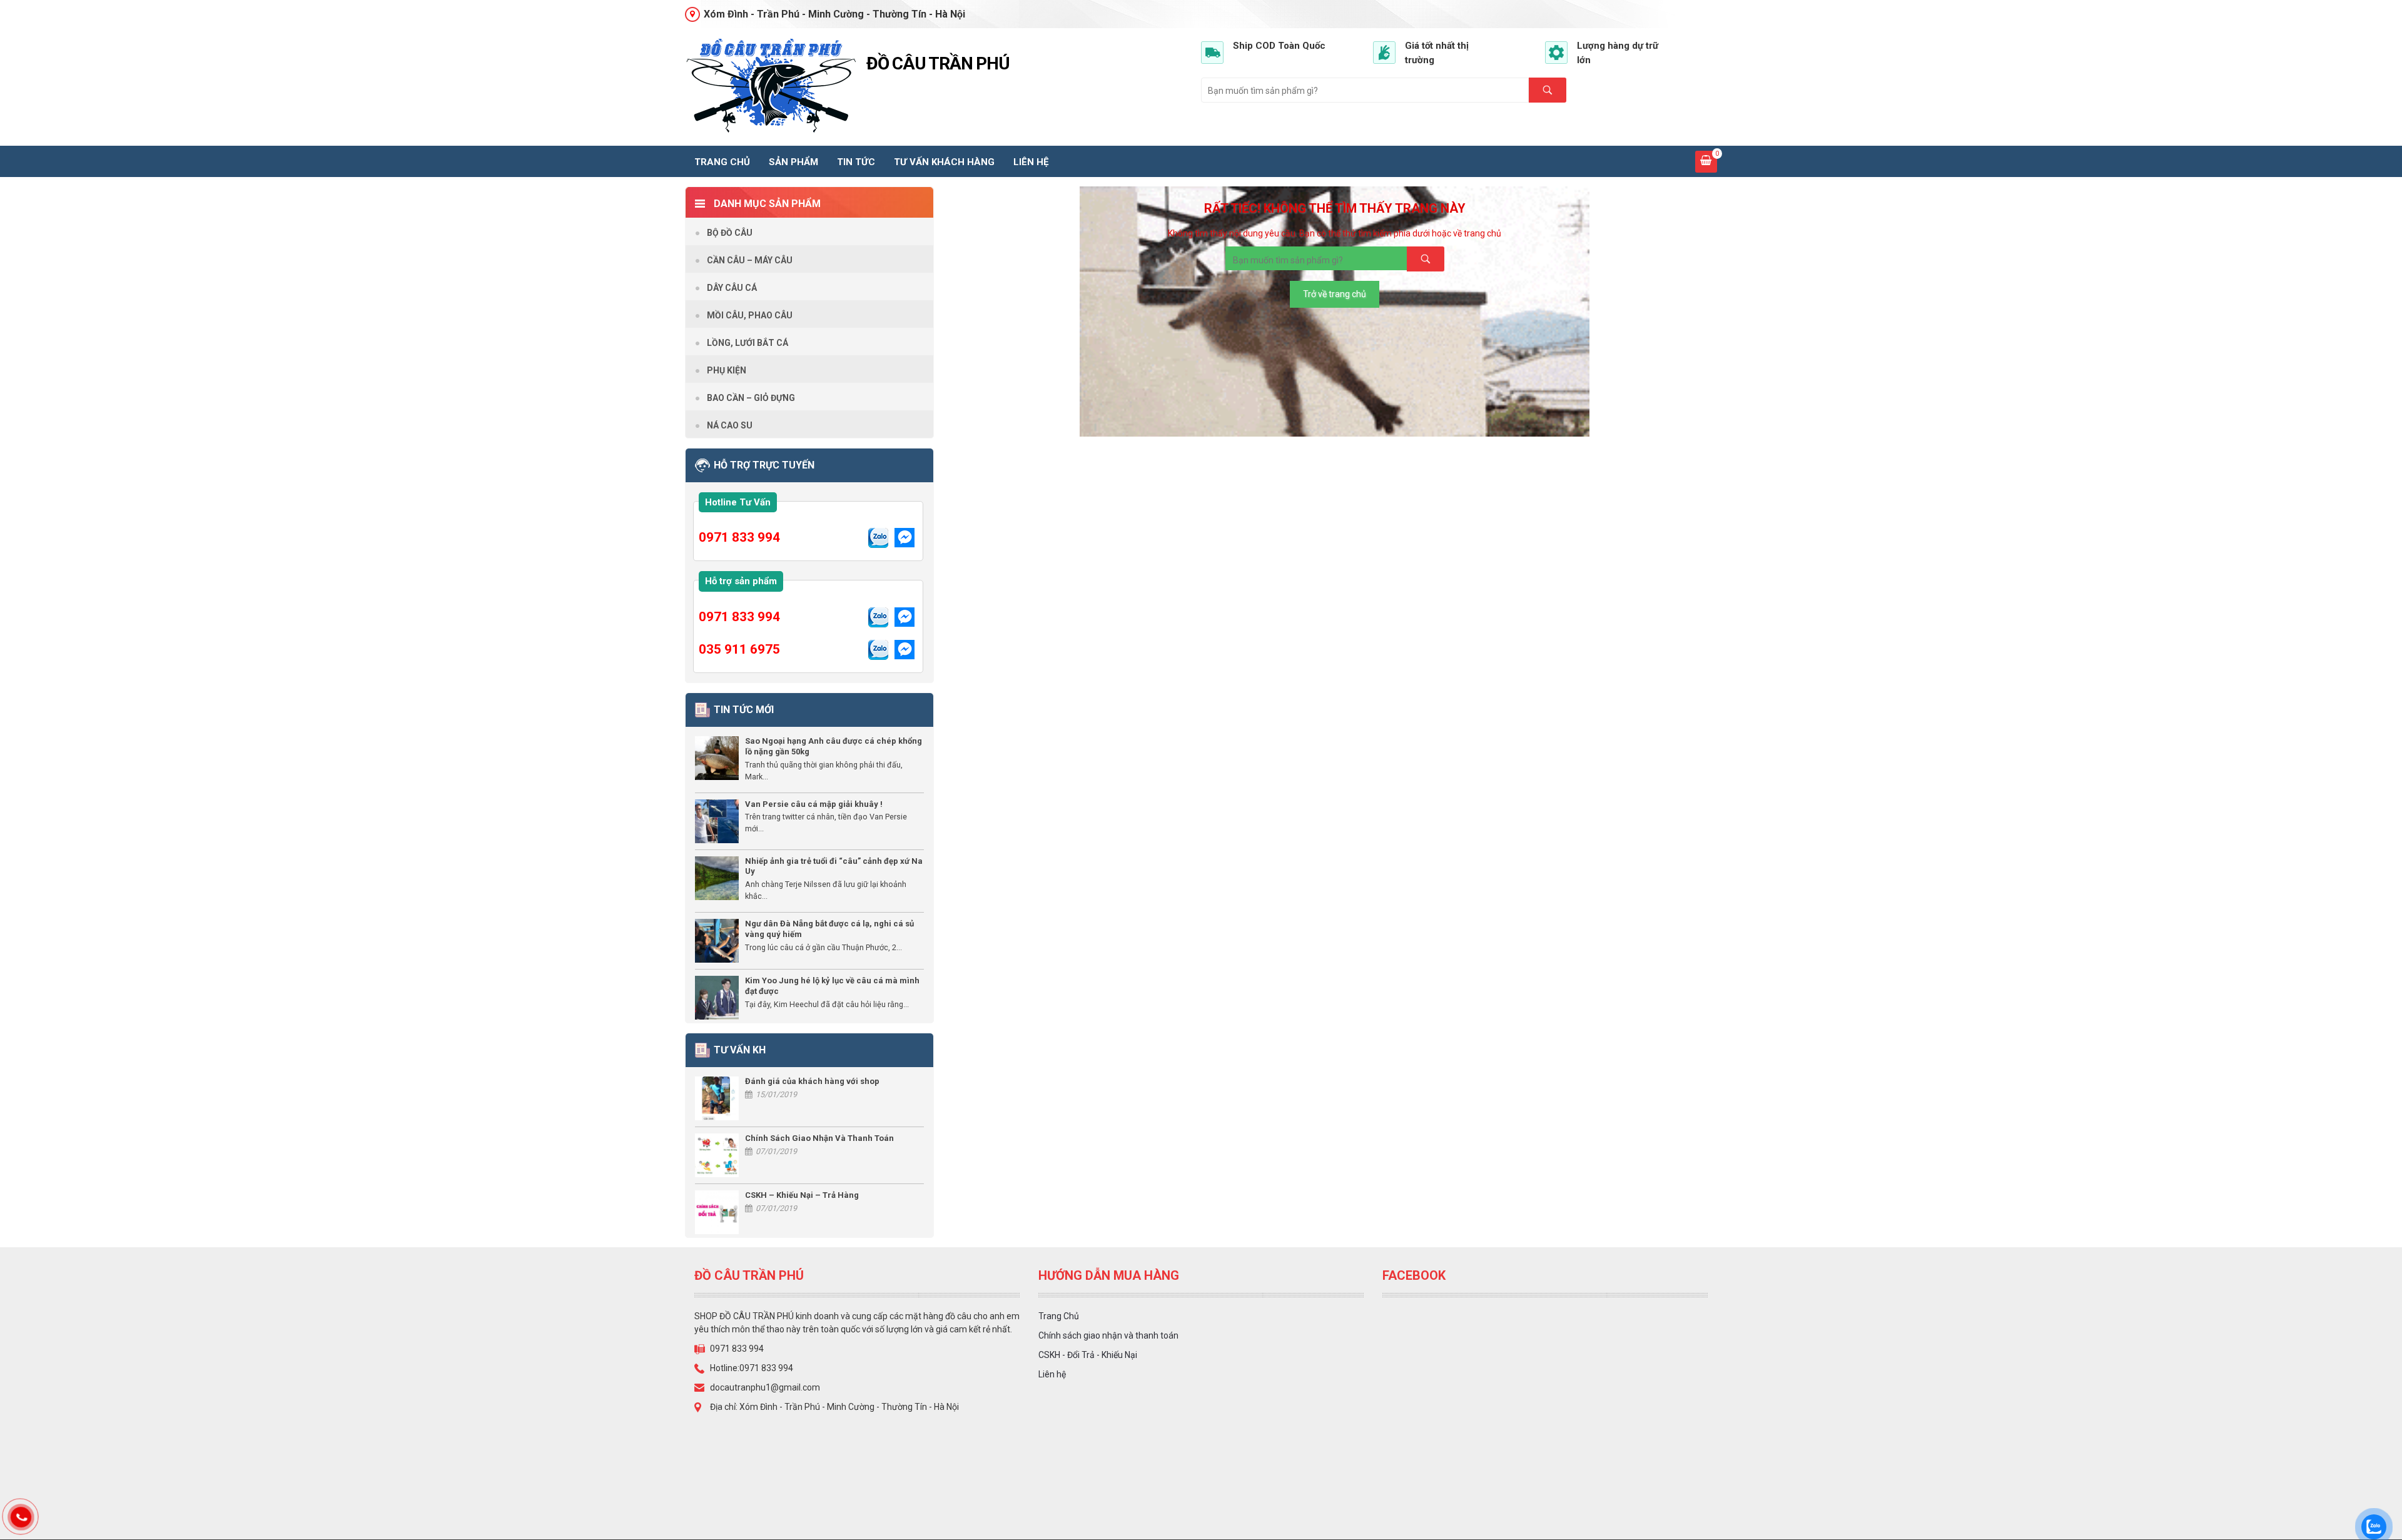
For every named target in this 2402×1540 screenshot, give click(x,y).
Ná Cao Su (730, 425)
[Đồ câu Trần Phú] (771, 86)
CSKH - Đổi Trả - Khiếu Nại (1088, 1355)
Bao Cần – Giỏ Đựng (751, 398)
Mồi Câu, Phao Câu (750, 315)
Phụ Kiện (727, 370)
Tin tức (856, 162)
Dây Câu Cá (732, 288)
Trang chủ (722, 162)
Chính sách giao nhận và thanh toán (1108, 1335)
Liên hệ (1031, 162)
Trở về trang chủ (1335, 294)
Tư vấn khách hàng (944, 162)
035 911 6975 (739, 649)
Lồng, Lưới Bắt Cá (747, 343)
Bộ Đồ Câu (730, 233)
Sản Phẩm (793, 162)
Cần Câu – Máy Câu (750, 260)
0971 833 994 (739, 537)
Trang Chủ (1059, 1316)
